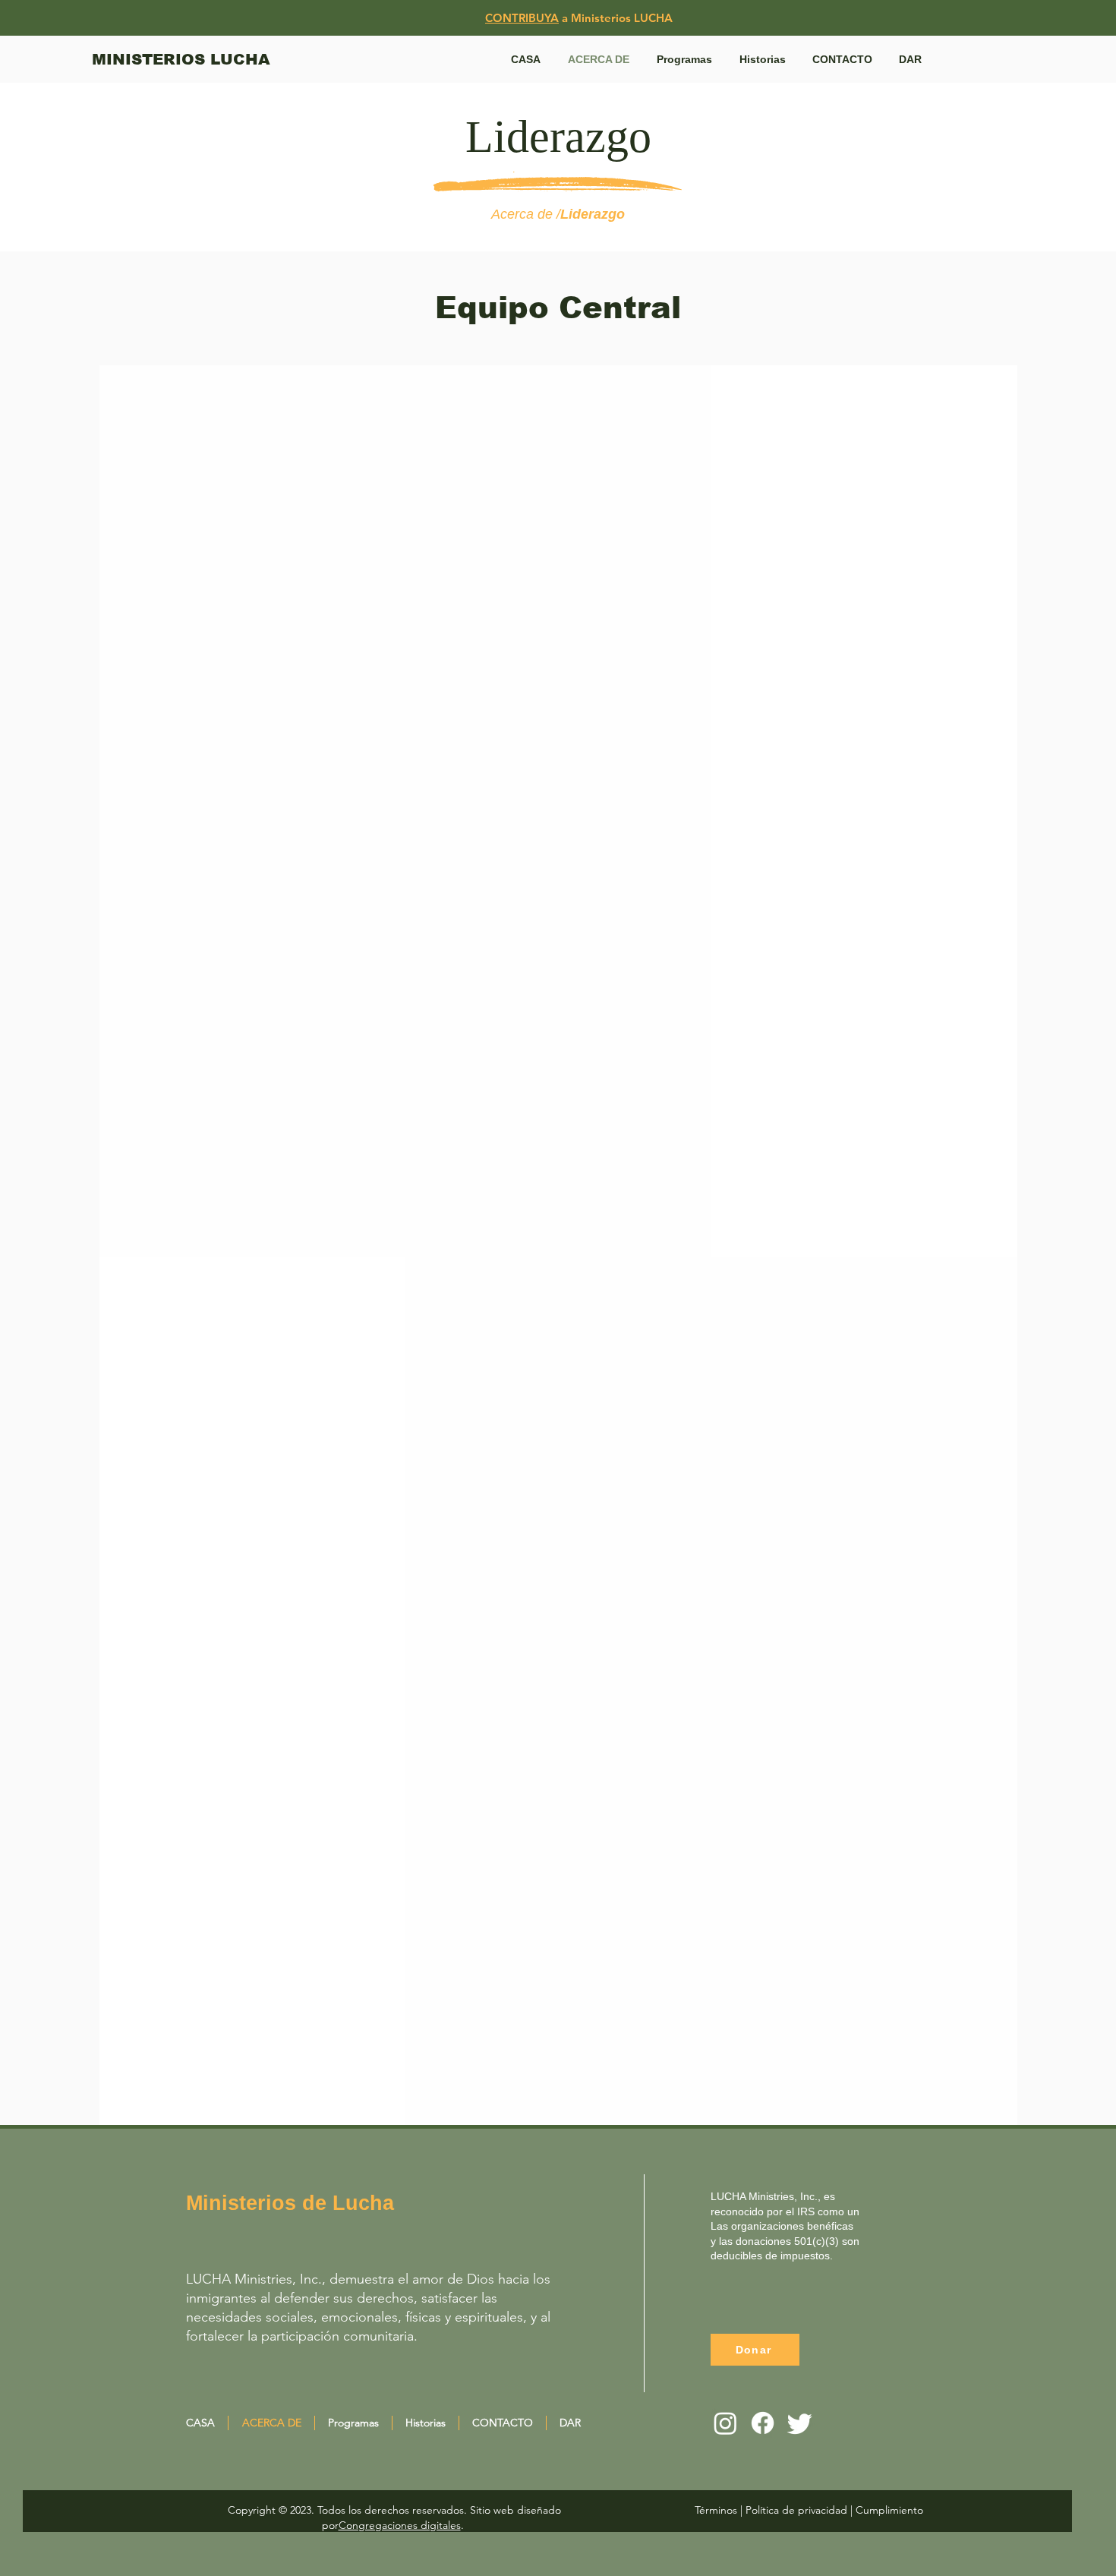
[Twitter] (800, 2423)
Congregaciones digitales (400, 2525)
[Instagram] (725, 2423)
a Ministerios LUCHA (616, 18)
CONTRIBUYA (522, 18)
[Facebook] (763, 2423)
